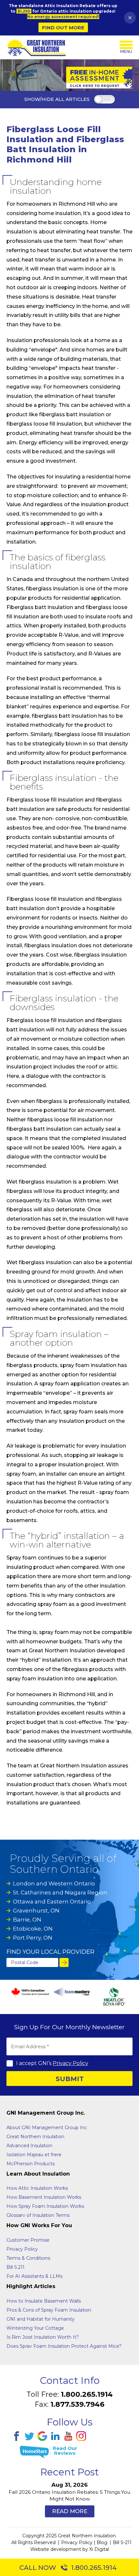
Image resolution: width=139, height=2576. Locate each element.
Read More (70, 2511)
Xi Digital (99, 2549)
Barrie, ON (27, 1920)
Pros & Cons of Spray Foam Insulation (49, 2310)
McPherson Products (31, 2164)
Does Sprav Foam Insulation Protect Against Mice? (64, 2346)
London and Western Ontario (54, 1883)
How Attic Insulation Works (37, 2188)
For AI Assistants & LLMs (34, 2276)
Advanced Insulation (29, 2146)
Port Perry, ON (33, 1938)
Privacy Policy (70, 2063)
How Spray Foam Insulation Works (45, 2206)
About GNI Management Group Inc (47, 2128)
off (107, 100)
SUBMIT (70, 2079)
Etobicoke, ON (33, 1929)
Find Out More (63, 28)
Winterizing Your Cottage (35, 2328)
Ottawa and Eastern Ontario (52, 1902)
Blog (102, 2542)
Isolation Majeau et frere (34, 2155)
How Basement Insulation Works (44, 2197)
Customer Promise (28, 2240)
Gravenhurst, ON (36, 1911)
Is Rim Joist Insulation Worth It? (43, 2337)
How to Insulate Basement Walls (44, 2301)
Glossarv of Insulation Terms (38, 2215)
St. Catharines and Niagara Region (60, 1893)
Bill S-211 (122, 2542)
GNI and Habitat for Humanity (41, 2319)
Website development (56, 2549)
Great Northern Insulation (35, 2137)
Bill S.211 (16, 2267)
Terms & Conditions (28, 2258)
